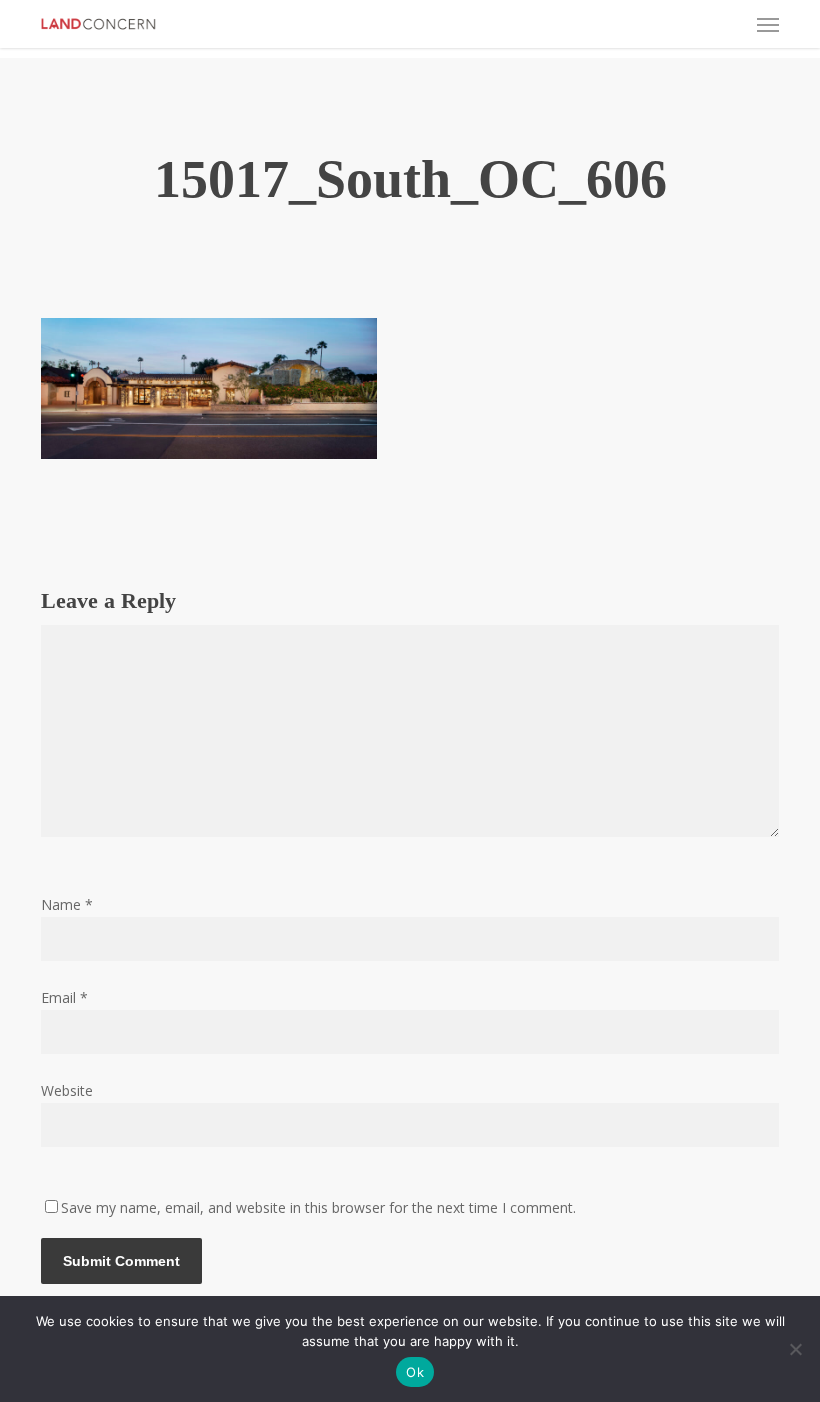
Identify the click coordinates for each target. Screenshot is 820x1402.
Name (67, 904)
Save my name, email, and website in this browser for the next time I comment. (318, 1207)
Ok (415, 1372)
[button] (768, 24)
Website (67, 1090)
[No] (795, 1349)
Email (64, 997)
